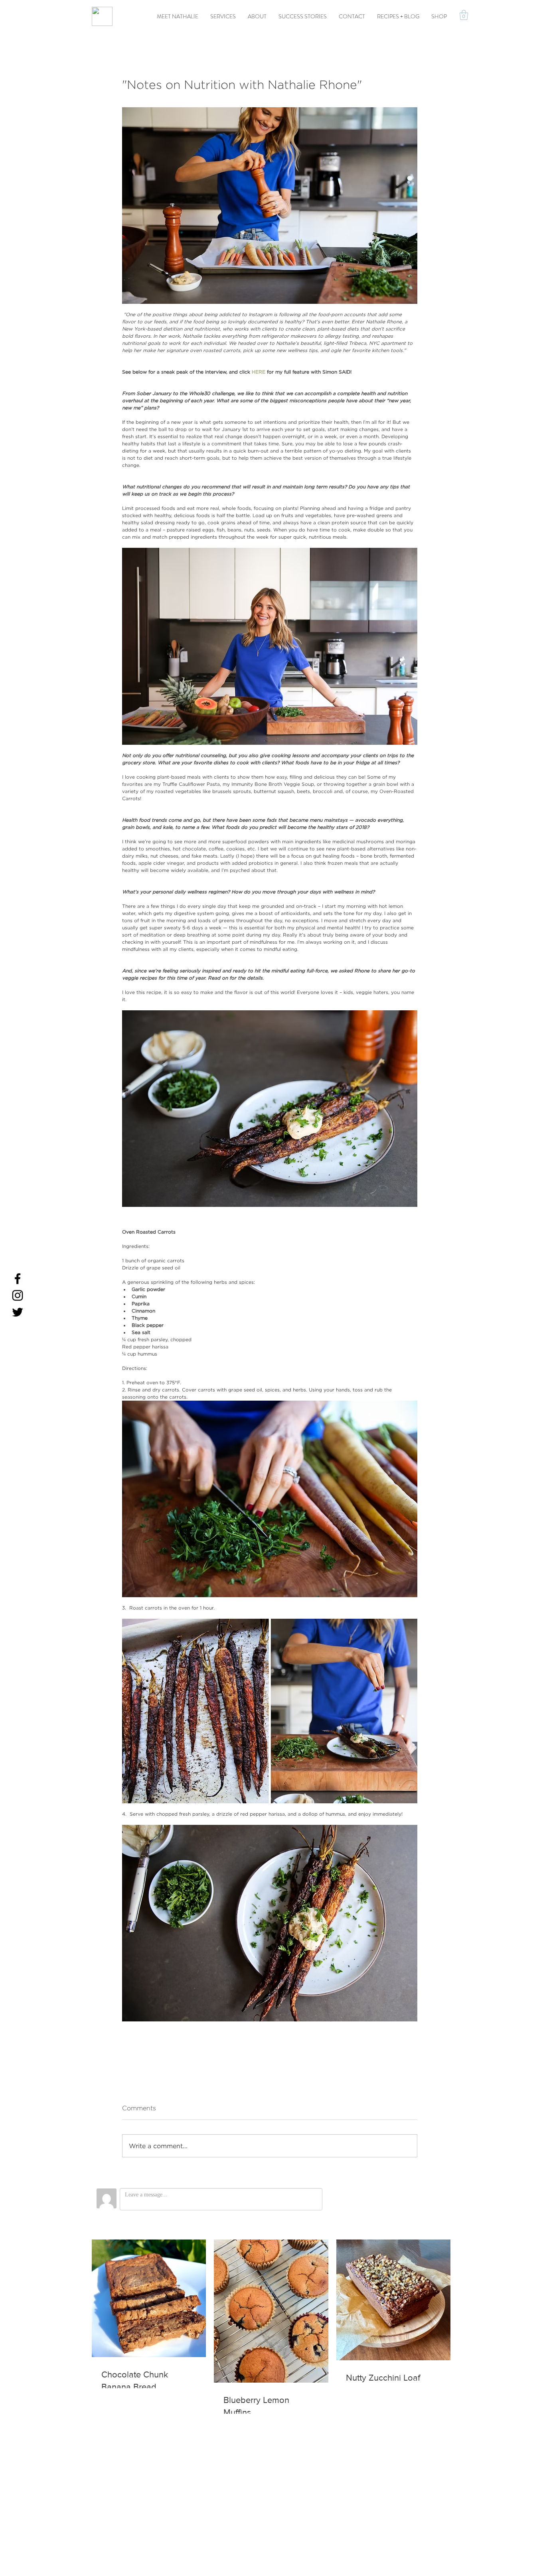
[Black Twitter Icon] (18, 1312)
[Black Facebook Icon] (18, 1279)
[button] (464, 15)
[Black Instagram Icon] (18, 1295)
